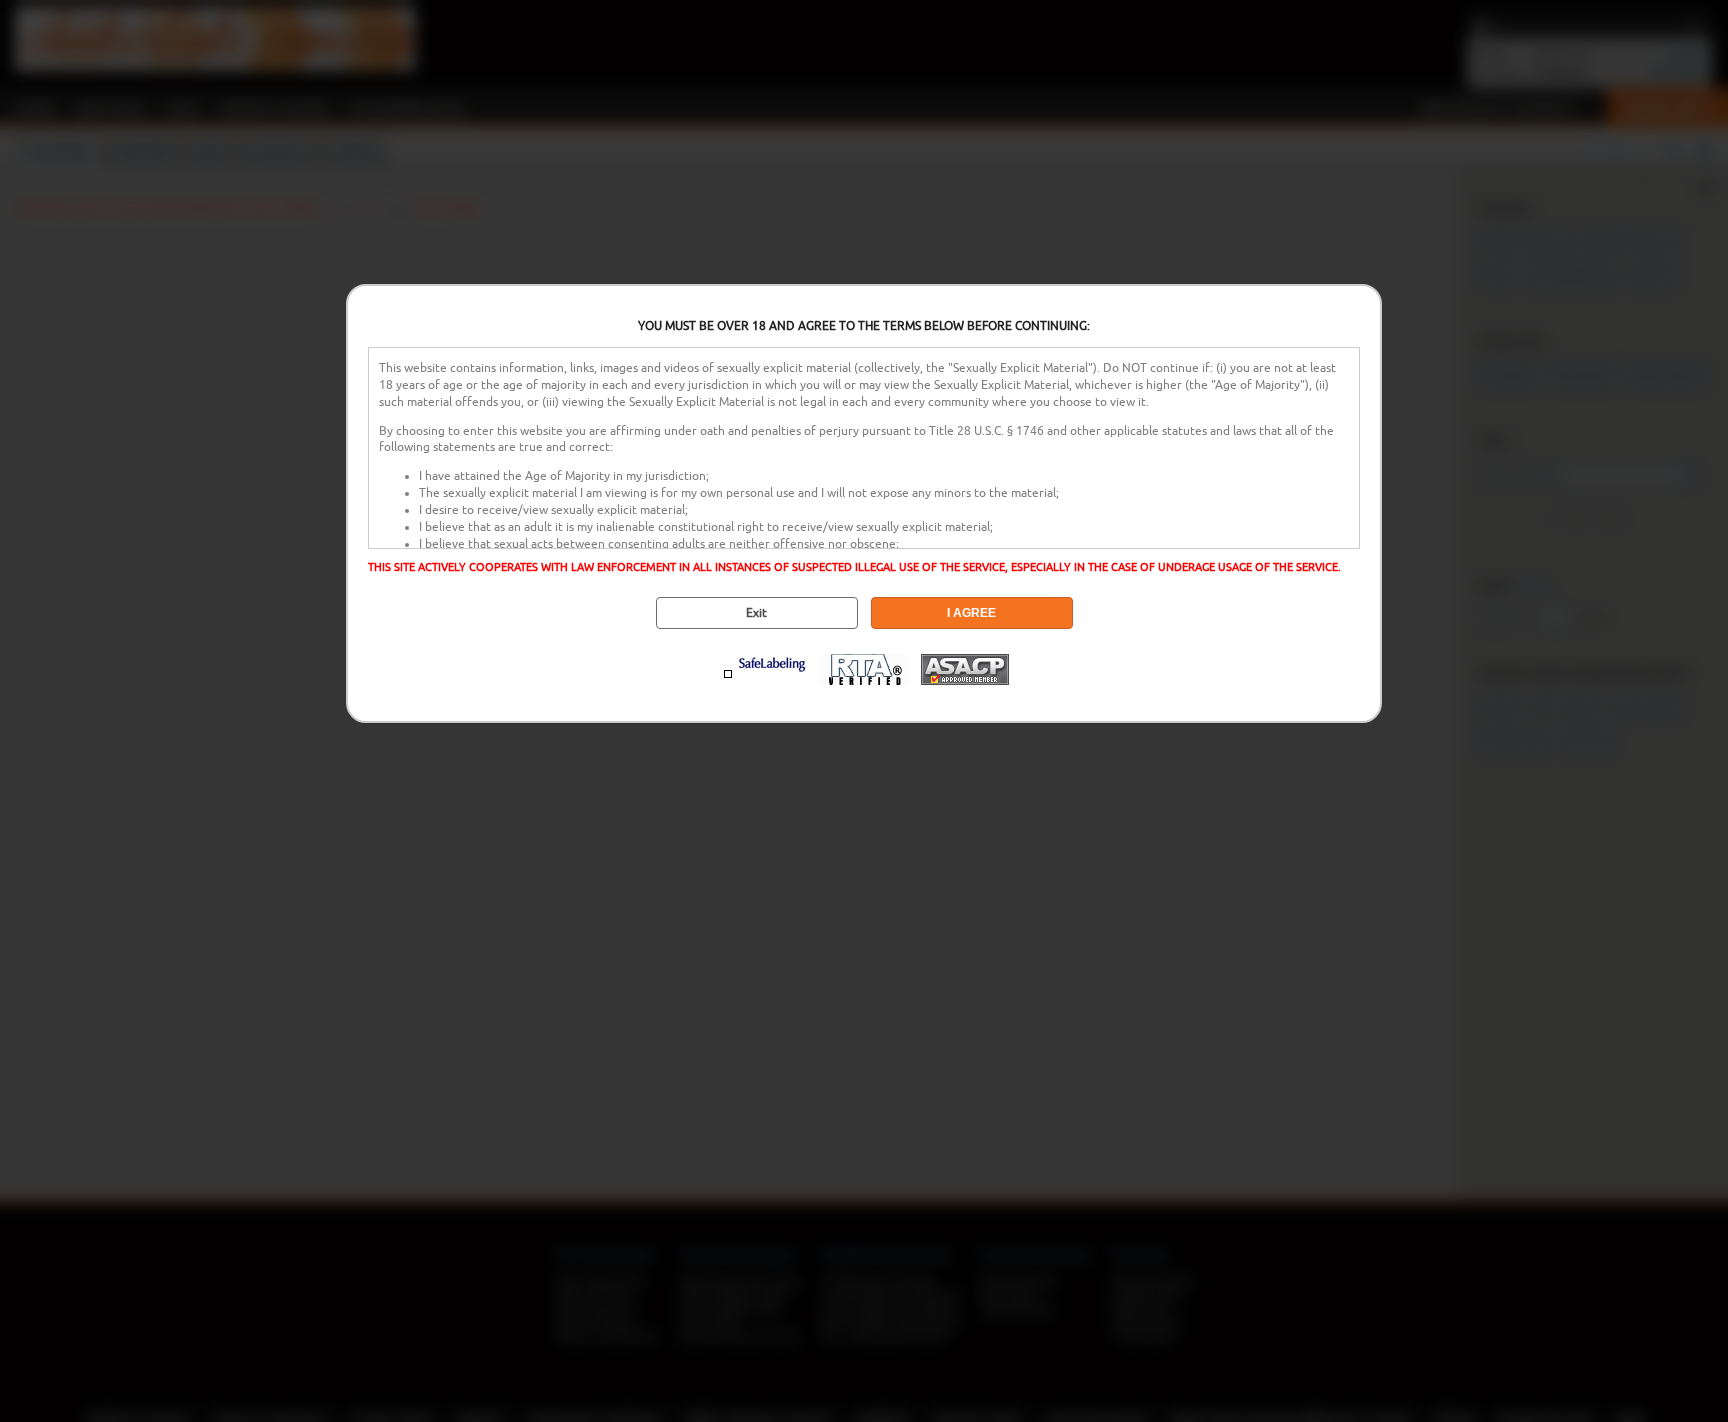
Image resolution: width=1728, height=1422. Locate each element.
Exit (756, 613)
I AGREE (971, 613)
